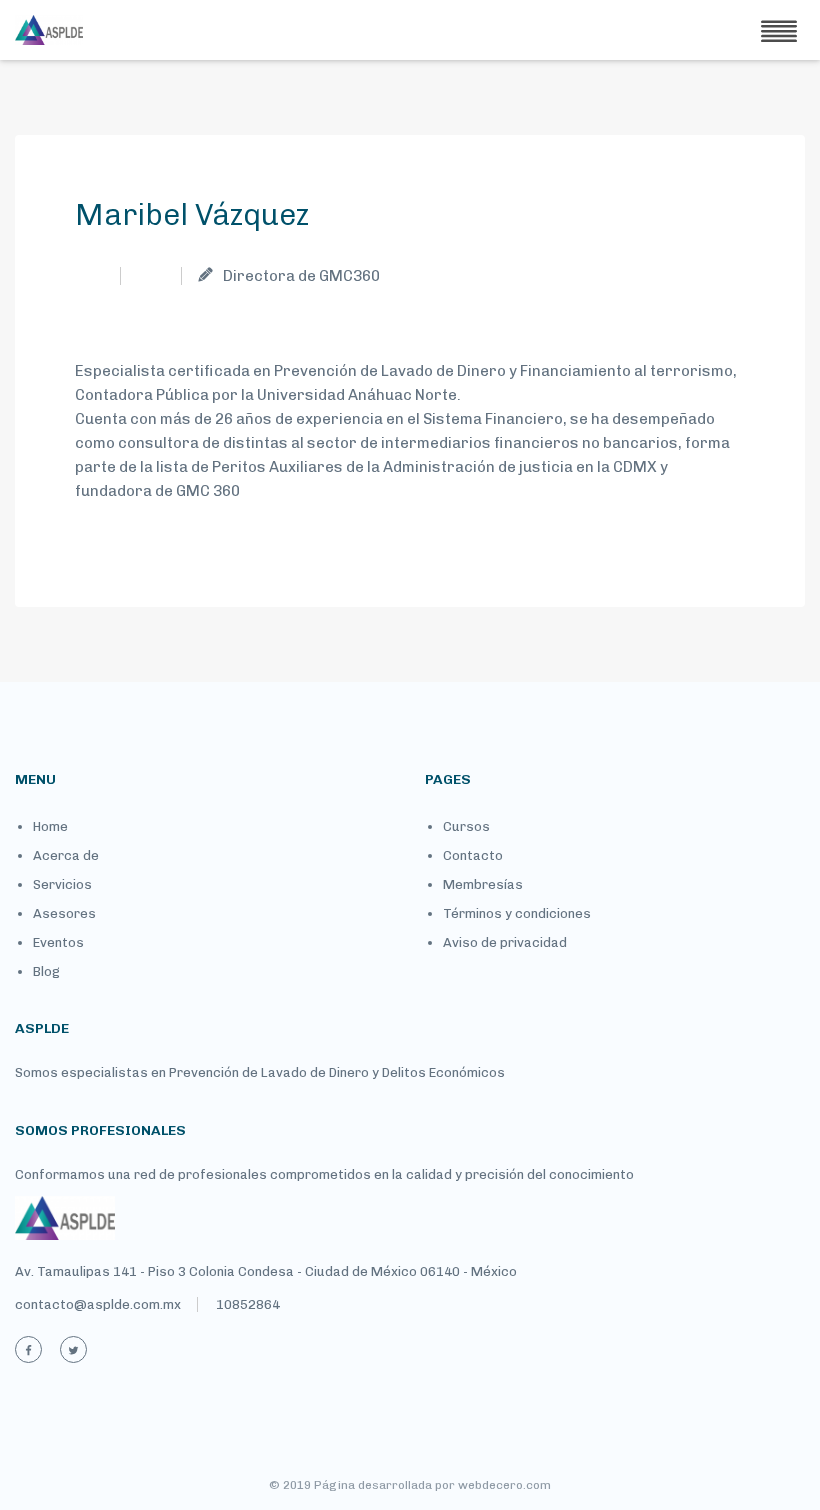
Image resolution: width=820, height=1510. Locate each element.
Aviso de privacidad (505, 942)
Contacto (473, 855)
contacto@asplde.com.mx (98, 1304)
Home (50, 826)
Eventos (58, 942)
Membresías (483, 884)
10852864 (248, 1304)
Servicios (62, 884)
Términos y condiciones (517, 913)
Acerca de (66, 855)
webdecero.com (504, 1485)
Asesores (64, 913)
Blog (46, 971)
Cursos (466, 826)
